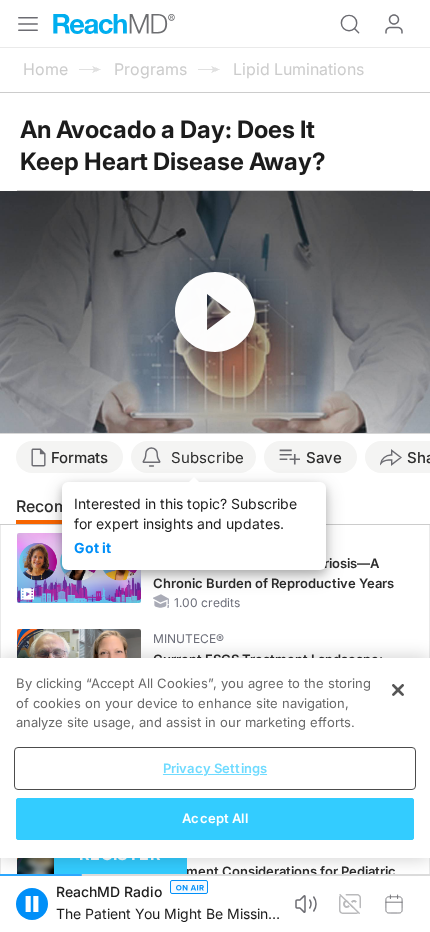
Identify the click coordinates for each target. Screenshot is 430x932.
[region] (215, 758)
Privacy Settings (215, 768)
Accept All (214, 818)
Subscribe (207, 457)
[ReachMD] (114, 24)
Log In (394, 24)
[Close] (398, 690)
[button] (32, 904)
